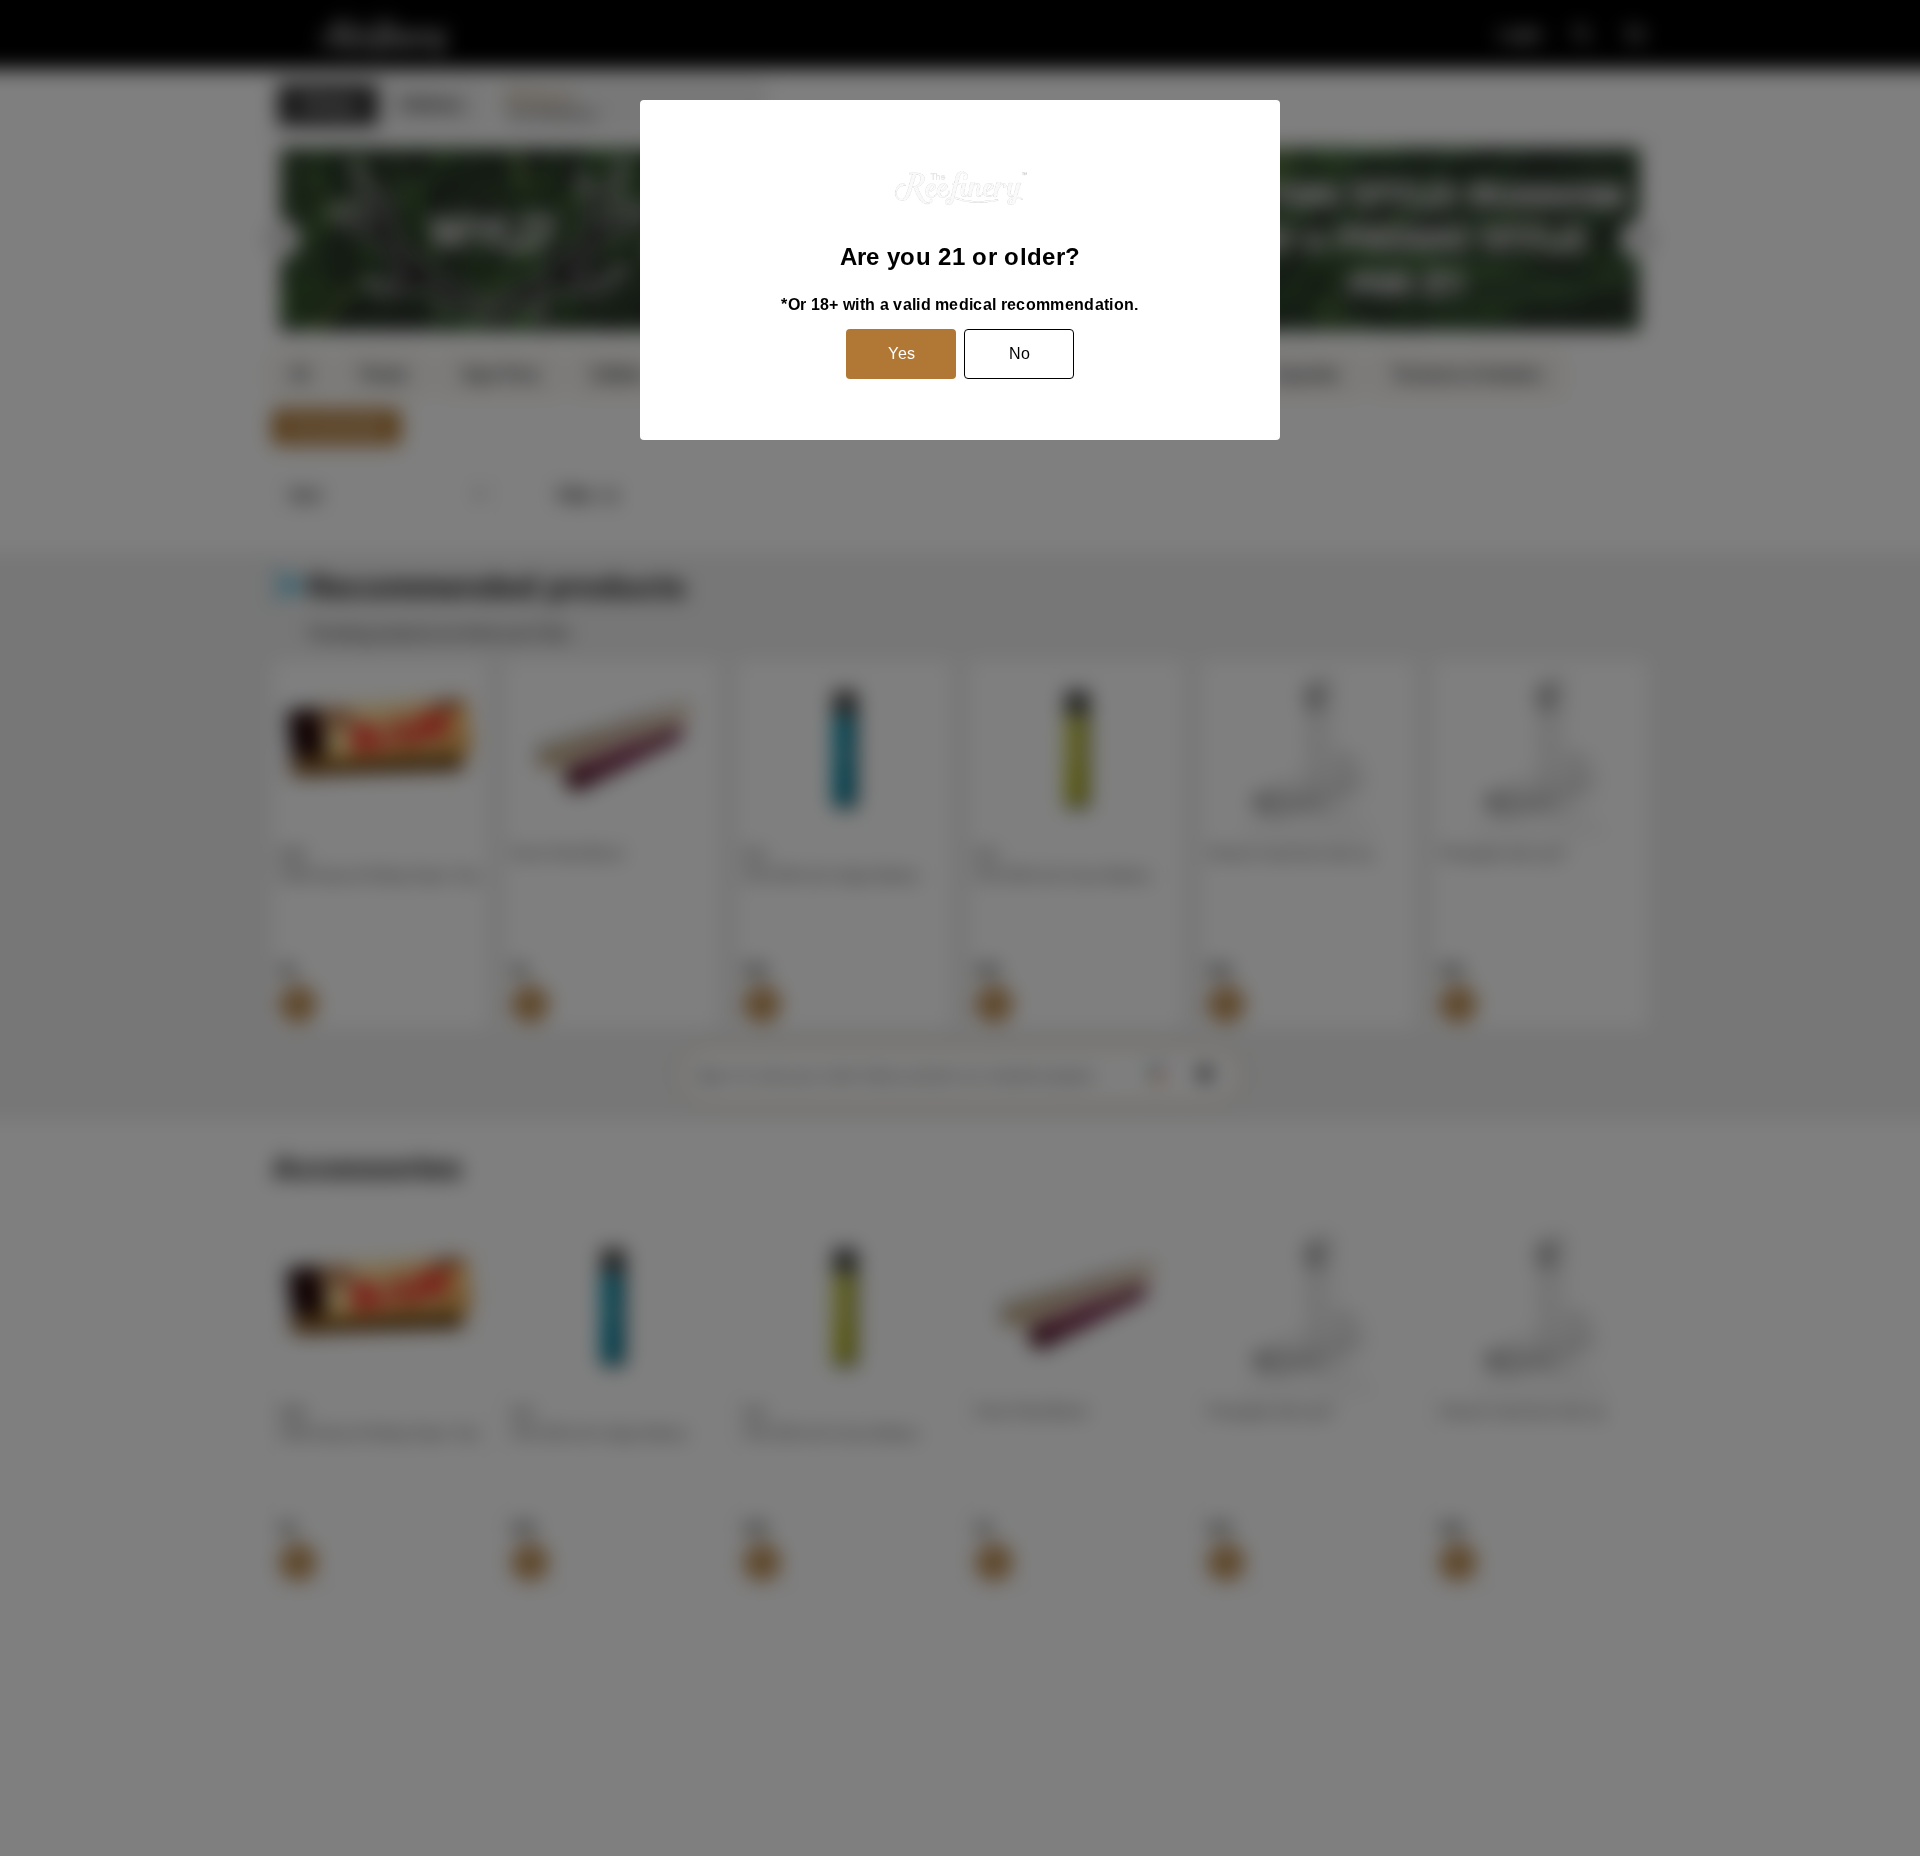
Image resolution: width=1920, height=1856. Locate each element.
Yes (901, 353)
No (1019, 353)
